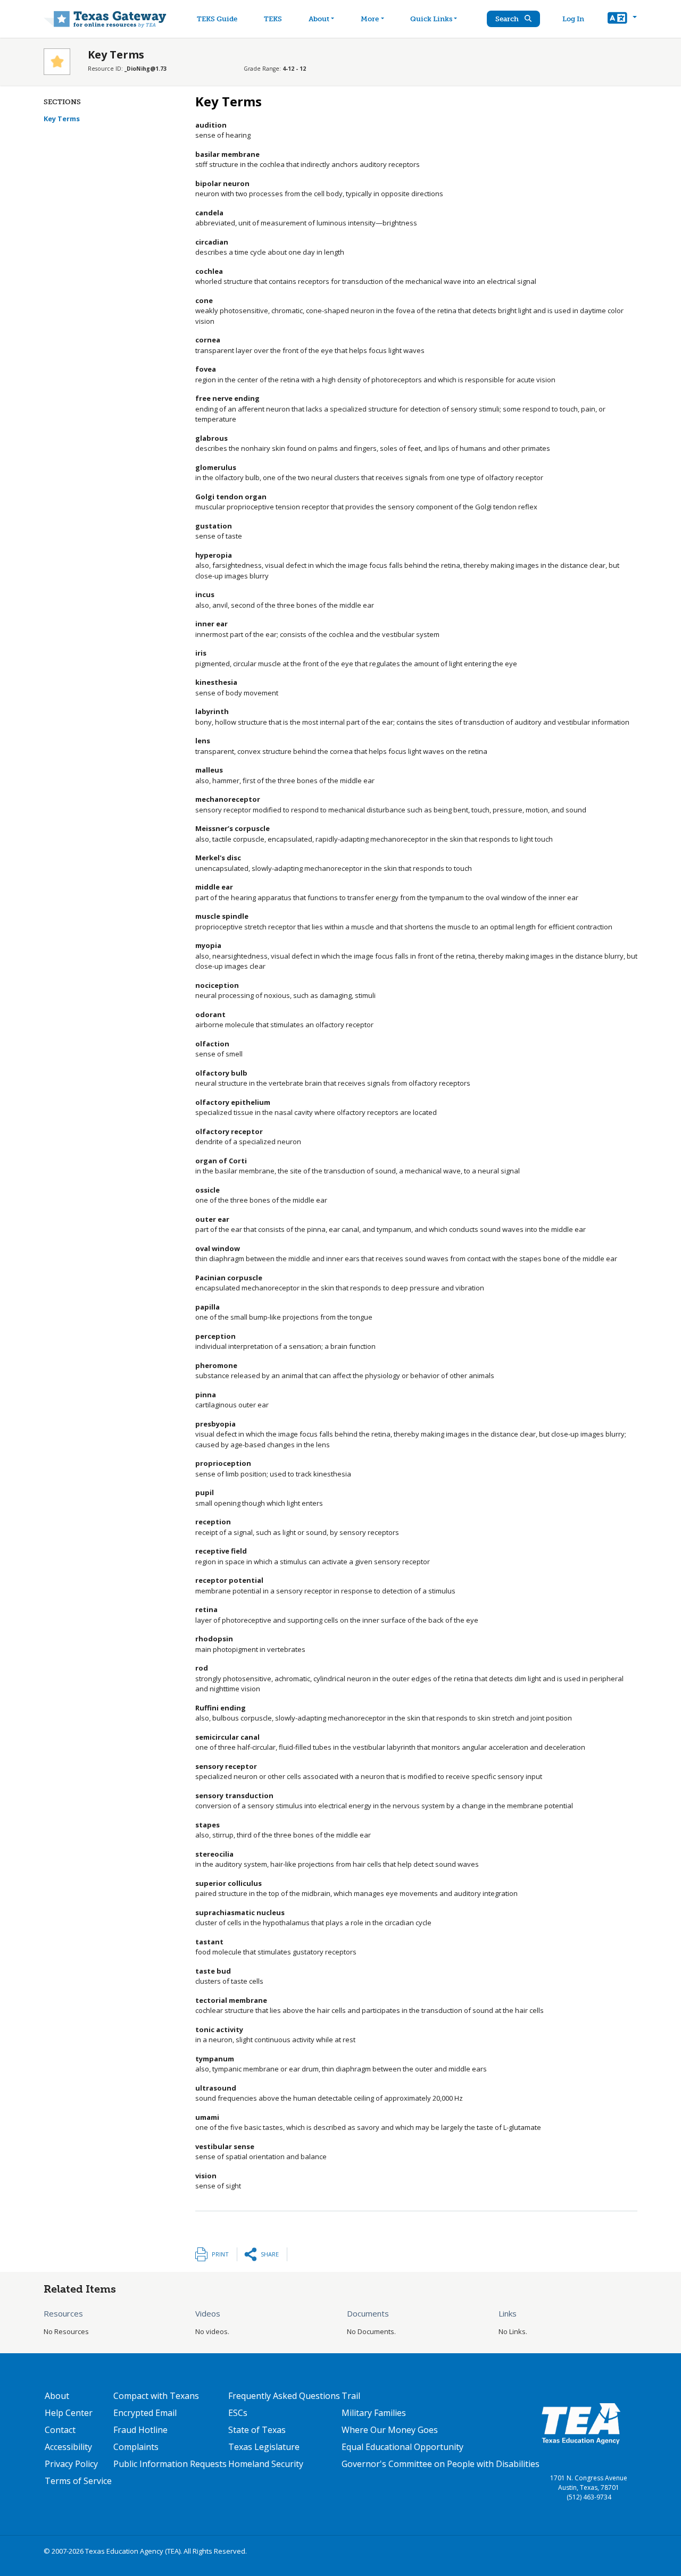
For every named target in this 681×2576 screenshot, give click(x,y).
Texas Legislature (264, 2447)
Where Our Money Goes (390, 2430)
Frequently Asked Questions (284, 2396)
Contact (60, 2430)
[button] (622, 19)
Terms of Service (78, 2481)
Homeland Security (266, 2464)
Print (220, 2254)
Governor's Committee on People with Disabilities (441, 2464)
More (370, 19)
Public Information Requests (170, 2464)
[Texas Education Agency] (581, 2423)
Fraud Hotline (140, 2430)
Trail (351, 2396)
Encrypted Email (145, 2413)
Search (508, 19)
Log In (573, 19)
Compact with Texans (156, 2396)
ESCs (238, 2413)
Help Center (69, 2413)
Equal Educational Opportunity (402, 2447)
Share (270, 2254)
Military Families (374, 2413)
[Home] (105, 19)
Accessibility (68, 2447)
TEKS (273, 19)
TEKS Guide (217, 19)
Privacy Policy (71, 2464)
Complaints (136, 2447)
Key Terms (62, 119)
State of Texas (257, 2430)
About (319, 19)
